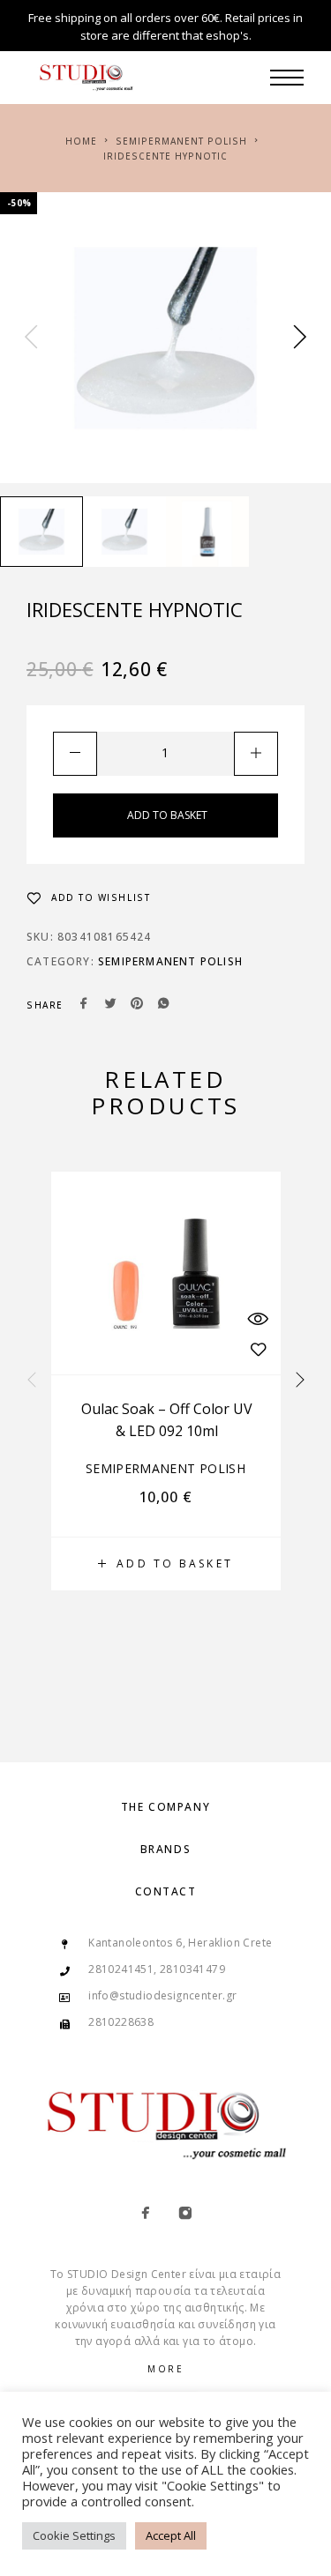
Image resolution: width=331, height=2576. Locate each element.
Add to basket (167, 815)
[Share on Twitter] (110, 1005)
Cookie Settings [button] (74, 2535)
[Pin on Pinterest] (137, 1005)
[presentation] (31, 338)
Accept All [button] (171, 2535)
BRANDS (165, 1849)
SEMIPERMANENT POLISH (181, 141)
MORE (165, 2369)
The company (165, 1807)
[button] (166, 1564)
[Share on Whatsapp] (163, 1005)
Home (81, 141)
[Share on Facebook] (84, 1005)
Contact (166, 1891)
